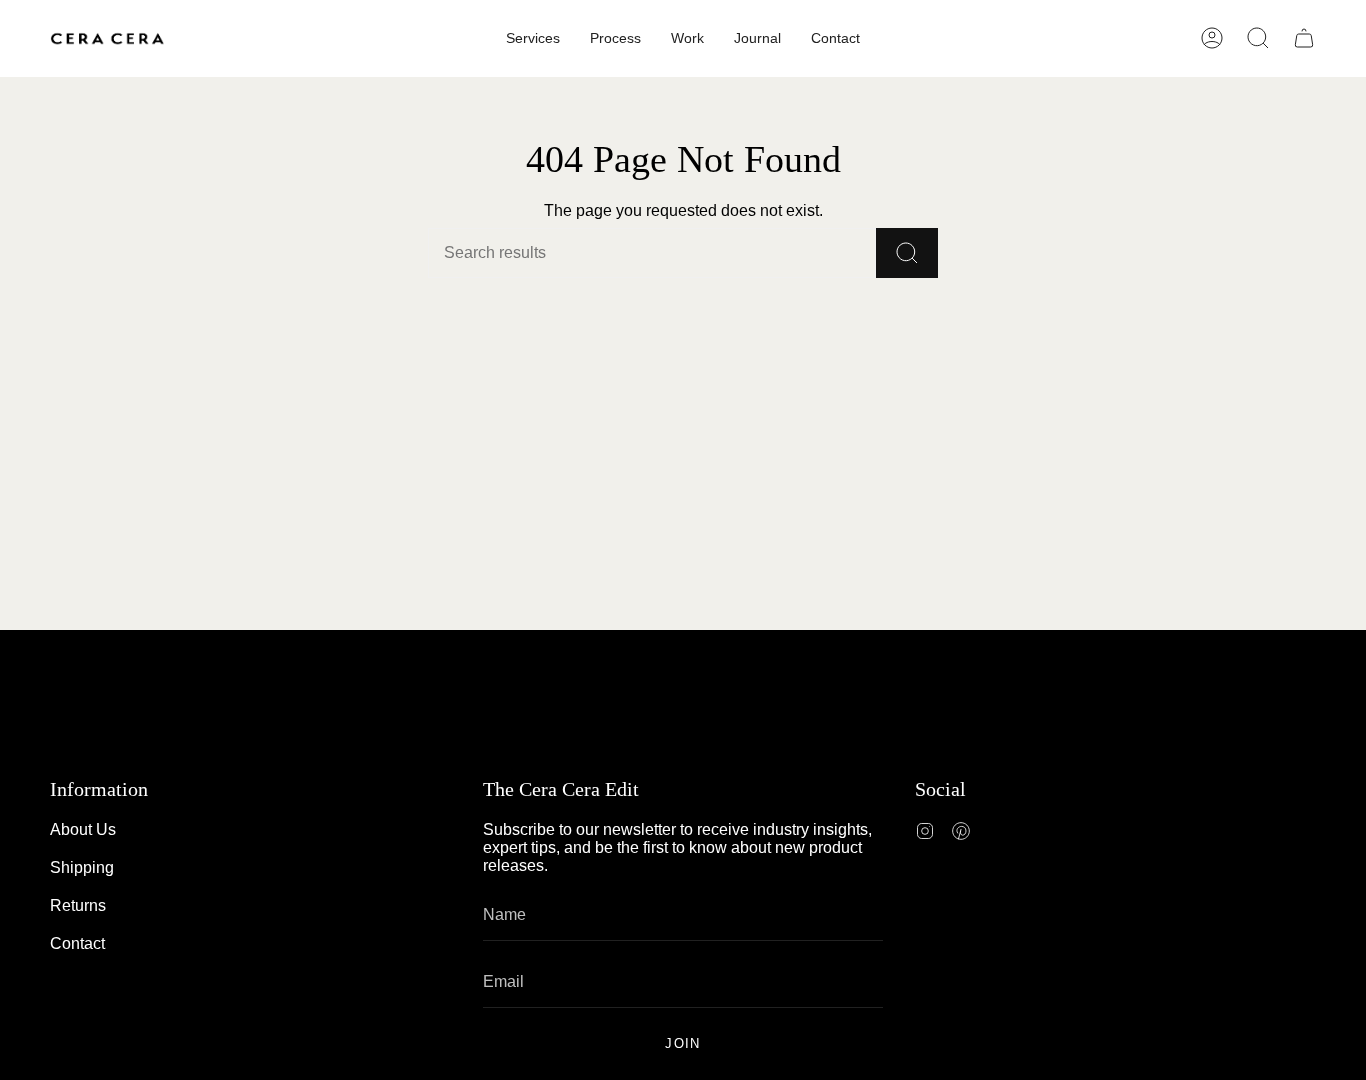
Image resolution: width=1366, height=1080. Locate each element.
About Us (83, 829)
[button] (1258, 38)
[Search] (907, 253)
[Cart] (1304, 38)
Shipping (82, 867)
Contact (77, 943)
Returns (78, 905)
